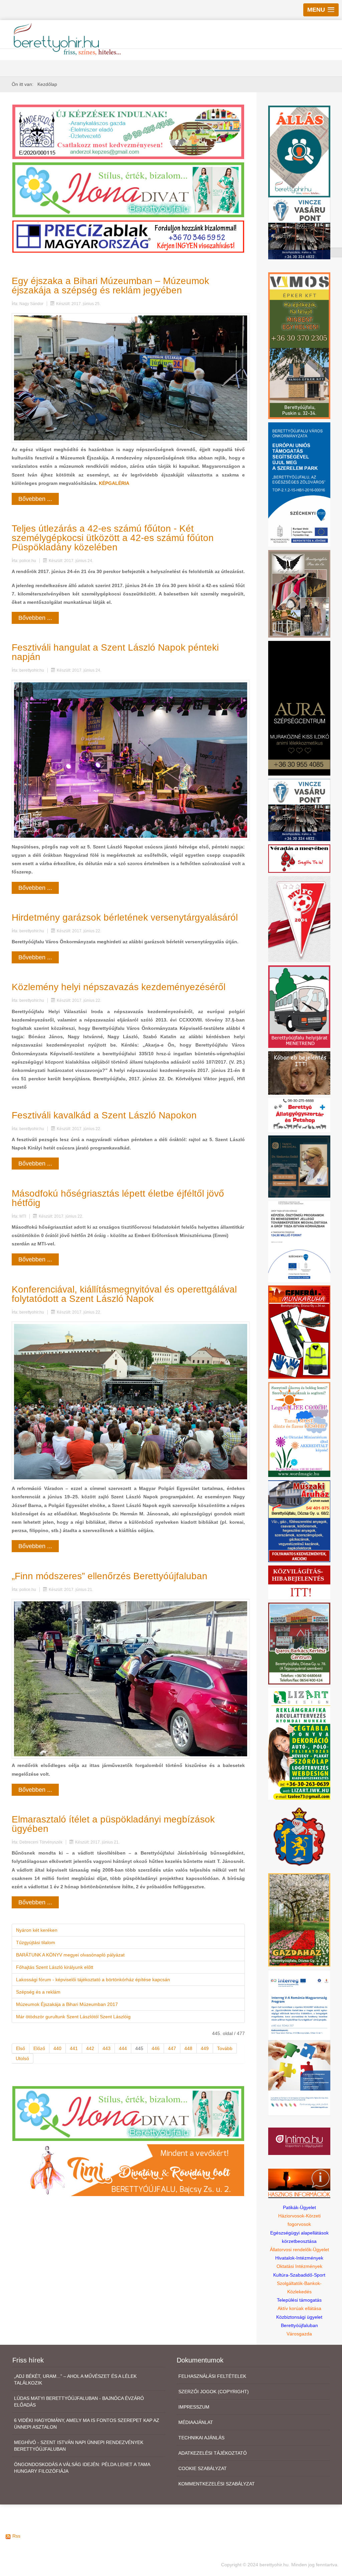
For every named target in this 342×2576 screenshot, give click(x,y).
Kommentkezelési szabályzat (217, 2484)
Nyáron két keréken (37, 1930)
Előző (39, 2048)
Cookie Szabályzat (203, 2468)
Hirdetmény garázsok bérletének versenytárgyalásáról (125, 917)
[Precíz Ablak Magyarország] (128, 236)
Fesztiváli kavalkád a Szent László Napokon (104, 1115)
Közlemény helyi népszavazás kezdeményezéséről (119, 987)
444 (123, 2048)
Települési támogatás (299, 2300)
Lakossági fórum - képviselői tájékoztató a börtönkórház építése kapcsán (93, 1980)
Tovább (225, 2048)
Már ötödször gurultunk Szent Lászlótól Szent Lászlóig (73, 2017)
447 (172, 2048)
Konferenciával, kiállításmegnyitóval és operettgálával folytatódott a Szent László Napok (124, 1294)
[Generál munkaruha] (299, 1332)
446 (156, 2048)
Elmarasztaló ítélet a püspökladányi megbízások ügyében (113, 1824)
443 (107, 2048)
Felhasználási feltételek (212, 2376)
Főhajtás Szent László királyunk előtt (55, 1967)
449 (205, 2048)
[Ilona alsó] (128, 2113)
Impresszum (194, 2407)
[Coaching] (299, 1429)
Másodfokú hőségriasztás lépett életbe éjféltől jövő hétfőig (118, 1198)
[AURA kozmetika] (299, 708)
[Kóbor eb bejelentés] (299, 1072)
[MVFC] (299, 919)
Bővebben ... (35, 499)
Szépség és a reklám (38, 1992)
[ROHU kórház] (299, 2042)
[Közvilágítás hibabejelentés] (299, 1582)
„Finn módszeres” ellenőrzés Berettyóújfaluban (110, 1576)
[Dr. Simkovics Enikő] (299, 1166)
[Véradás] (299, 858)
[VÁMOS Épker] (299, 345)
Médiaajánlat (196, 2422)
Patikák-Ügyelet (299, 2207)
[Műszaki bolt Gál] (299, 1521)
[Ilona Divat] (128, 189)
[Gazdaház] (299, 1919)
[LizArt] (299, 1743)
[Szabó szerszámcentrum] (299, 1643)
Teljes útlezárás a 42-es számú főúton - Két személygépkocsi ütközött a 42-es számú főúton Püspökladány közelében (113, 538)
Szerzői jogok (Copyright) (214, 2392)
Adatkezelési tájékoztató (213, 2453)
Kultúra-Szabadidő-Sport (299, 2275)
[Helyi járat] (299, 1006)
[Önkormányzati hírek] (299, 1836)
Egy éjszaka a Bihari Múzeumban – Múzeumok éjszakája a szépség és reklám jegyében (110, 286)
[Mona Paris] (299, 593)
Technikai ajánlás (201, 2438)
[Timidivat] (128, 2170)
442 (90, 2048)
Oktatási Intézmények (299, 2266)
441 (74, 2048)
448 (188, 2048)
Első (21, 2048)
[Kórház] (299, 1241)
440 (57, 2048)
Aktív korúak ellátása (299, 2308)
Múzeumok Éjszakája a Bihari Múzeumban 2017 (67, 2004)
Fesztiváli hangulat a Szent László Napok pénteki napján (115, 652)
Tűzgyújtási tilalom (36, 1942)
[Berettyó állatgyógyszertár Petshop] (299, 1115)
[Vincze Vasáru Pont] (299, 810)
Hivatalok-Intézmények (299, 2258)
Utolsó (22, 2058)
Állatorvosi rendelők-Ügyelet (299, 2250)
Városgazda (299, 2334)
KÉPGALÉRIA (114, 483)
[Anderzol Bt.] (128, 131)
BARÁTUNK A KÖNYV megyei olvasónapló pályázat (70, 1955)
